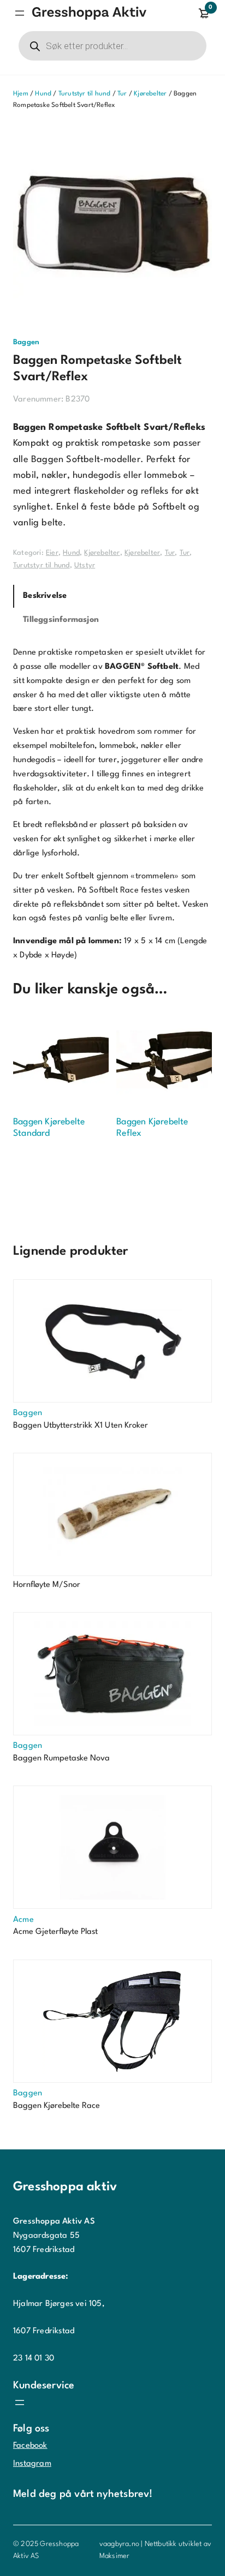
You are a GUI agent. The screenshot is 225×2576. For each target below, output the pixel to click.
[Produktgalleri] (112, 224)
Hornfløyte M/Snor (47, 1585)
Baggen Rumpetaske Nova (61, 1759)
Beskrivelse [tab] (45, 596)
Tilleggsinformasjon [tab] (61, 620)
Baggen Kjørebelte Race (57, 2106)
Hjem (21, 94)
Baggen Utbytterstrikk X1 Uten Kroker (81, 1426)
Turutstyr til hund (85, 94)
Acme (23, 1920)
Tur (122, 94)
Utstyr (85, 565)
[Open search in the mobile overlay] (112, 46)
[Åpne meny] (20, 13)
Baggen (26, 342)
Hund (43, 94)
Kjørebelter (150, 94)
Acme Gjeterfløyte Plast (55, 1932)
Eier (52, 553)
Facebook (30, 2446)
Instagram (32, 2464)
